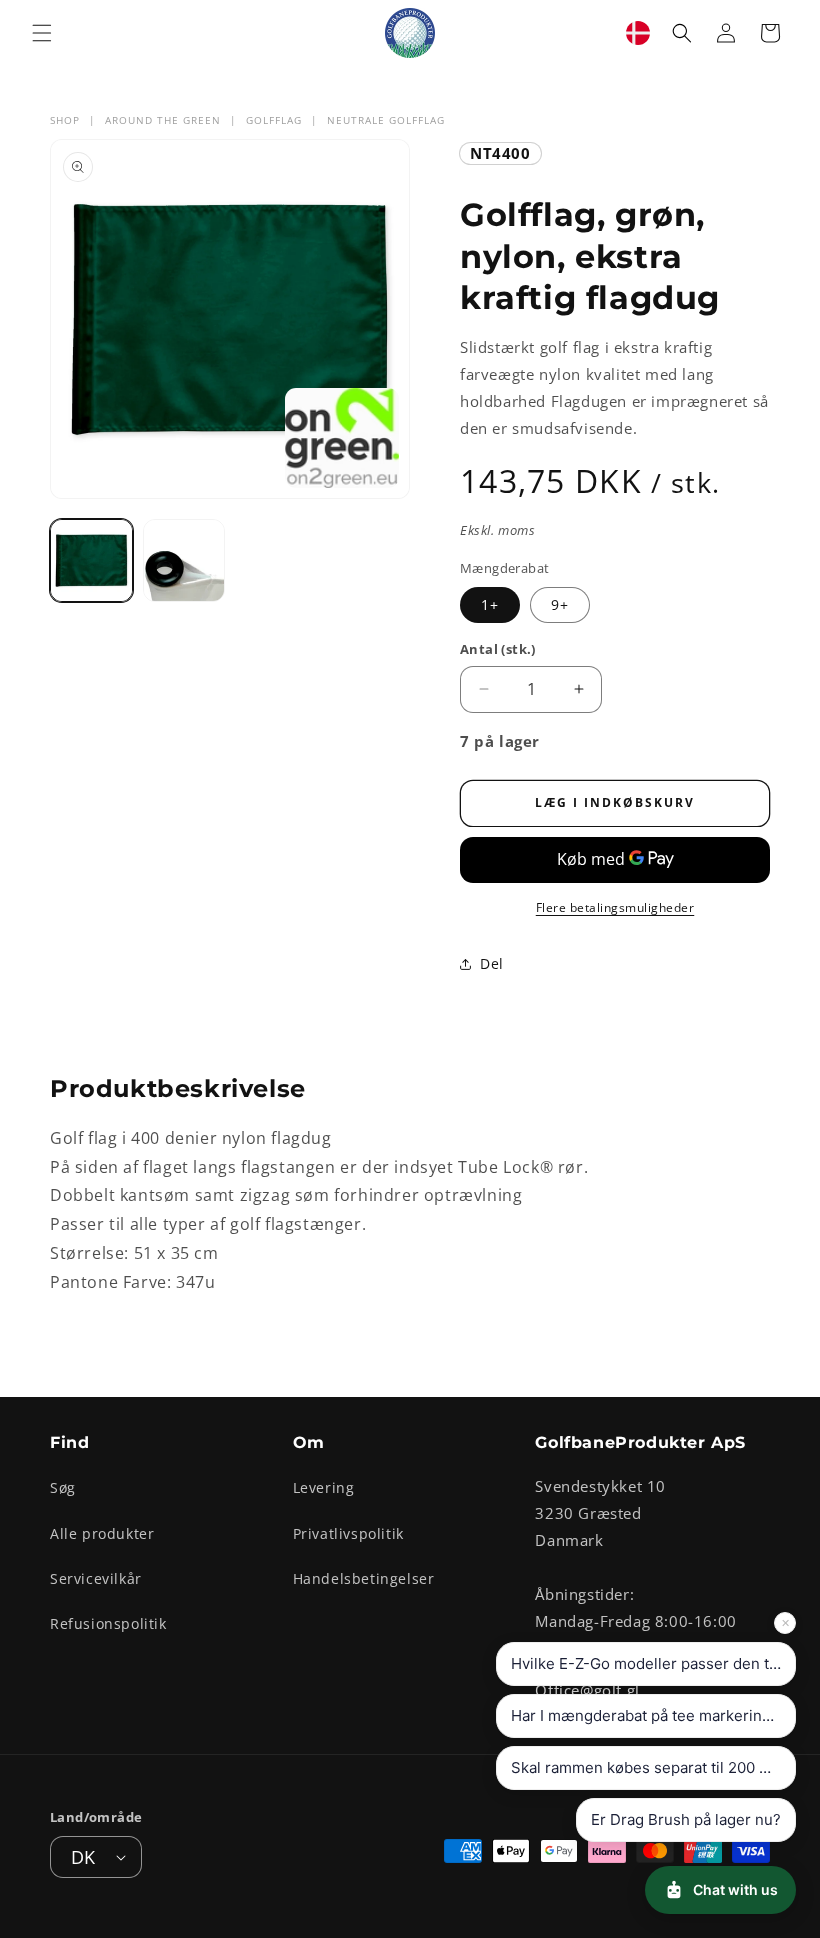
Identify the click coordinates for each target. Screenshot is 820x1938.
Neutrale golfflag (386, 120)
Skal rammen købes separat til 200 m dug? (653, 1767)
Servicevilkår (96, 1578)
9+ (560, 604)
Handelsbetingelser (364, 1578)
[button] (42, 33)
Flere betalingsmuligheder (615, 907)
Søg (63, 1487)
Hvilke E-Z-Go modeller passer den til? (648, 1663)
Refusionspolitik (108, 1623)
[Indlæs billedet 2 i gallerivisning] (184, 560)
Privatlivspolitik (348, 1533)
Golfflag (274, 120)
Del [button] (492, 963)
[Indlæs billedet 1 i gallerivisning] (91, 560)
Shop (65, 120)
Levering (324, 1487)
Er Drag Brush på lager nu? (686, 1819)
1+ (490, 604)
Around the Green (163, 120)
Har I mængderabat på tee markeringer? (652, 1715)
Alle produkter (102, 1533)
